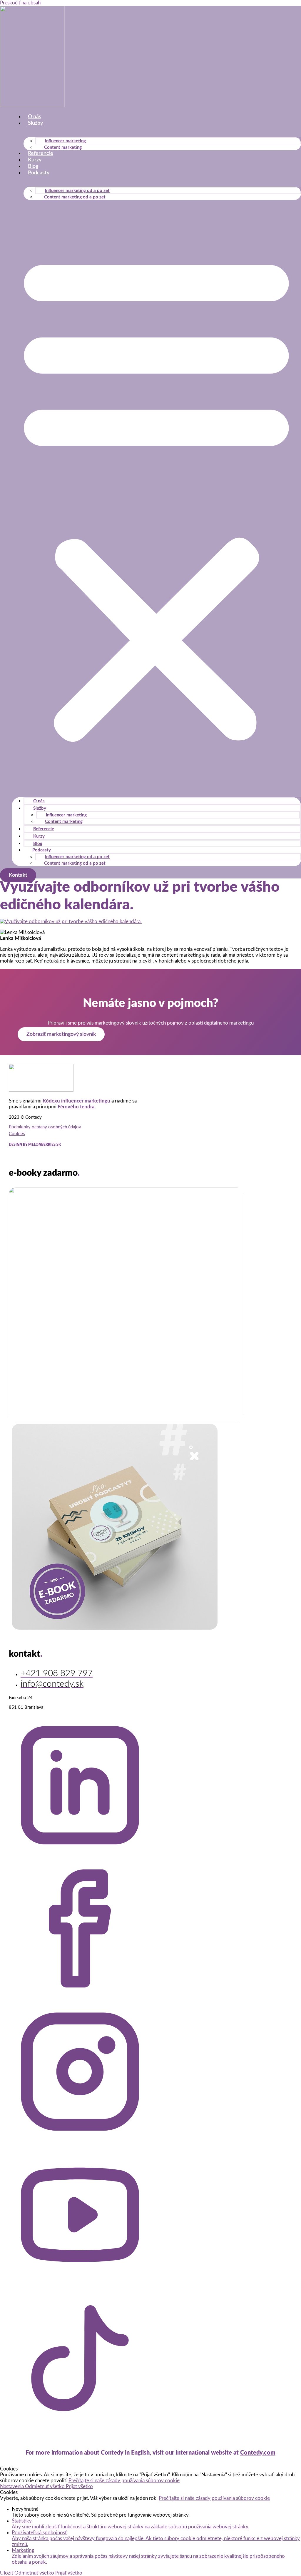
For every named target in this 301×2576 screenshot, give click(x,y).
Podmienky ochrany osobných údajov (45, 1127)
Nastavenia (12, 2486)
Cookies (17, 1134)
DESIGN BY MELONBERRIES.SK (35, 1145)
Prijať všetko (79, 2486)
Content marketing (63, 147)
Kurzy (35, 160)
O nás (35, 117)
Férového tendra (76, 1107)
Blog (33, 166)
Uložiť (7, 2573)
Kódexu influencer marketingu (76, 1101)
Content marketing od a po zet (75, 197)
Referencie (41, 153)
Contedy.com (258, 2453)
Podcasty (39, 173)
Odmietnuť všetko (45, 2486)
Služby (35, 123)
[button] (156, 496)
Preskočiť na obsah (20, 3)
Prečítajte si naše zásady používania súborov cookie (124, 2481)
